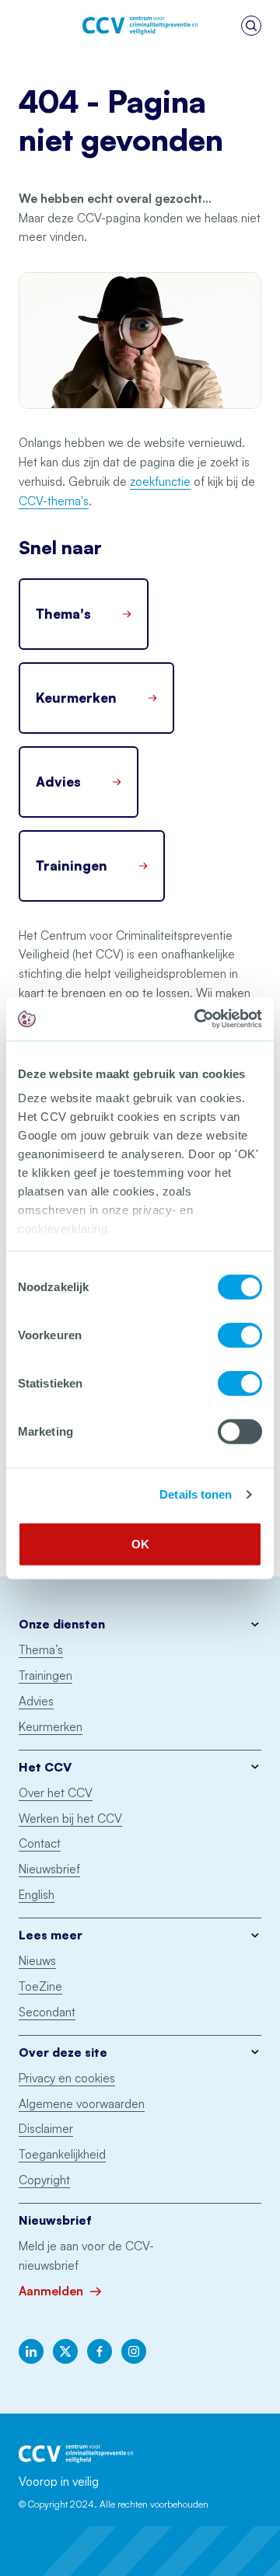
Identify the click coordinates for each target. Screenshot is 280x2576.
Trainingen (45, 1675)
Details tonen (196, 1494)
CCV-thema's (54, 501)
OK (140, 1543)
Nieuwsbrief (49, 1869)
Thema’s (41, 1650)
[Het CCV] (140, 26)
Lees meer (51, 1935)
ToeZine (40, 1986)
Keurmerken (51, 1727)
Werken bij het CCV (70, 1819)
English (37, 1895)
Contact (40, 1843)
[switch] (240, 1335)
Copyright (44, 2180)
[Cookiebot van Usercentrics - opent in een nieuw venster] (198, 1019)
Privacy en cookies (67, 2078)
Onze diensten (62, 1624)
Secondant (47, 2012)
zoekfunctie (160, 482)
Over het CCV (56, 1793)
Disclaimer (46, 2129)
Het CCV (45, 1767)
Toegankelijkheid (62, 2154)
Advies (36, 1701)
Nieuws (37, 1961)
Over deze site (63, 2052)
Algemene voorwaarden (82, 2104)
